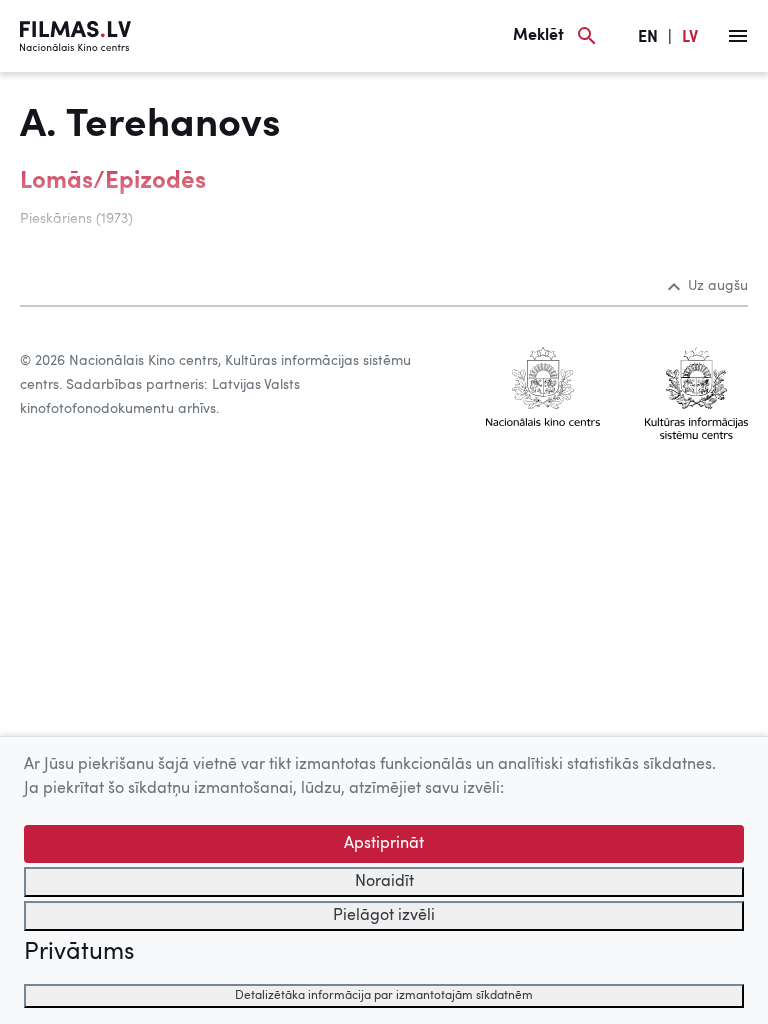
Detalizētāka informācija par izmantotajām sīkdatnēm (384, 996)
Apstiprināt (384, 844)
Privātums (79, 953)
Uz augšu (718, 286)
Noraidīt (384, 882)
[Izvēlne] (738, 36)
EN (648, 38)
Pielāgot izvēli (384, 916)
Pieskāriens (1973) (76, 219)
